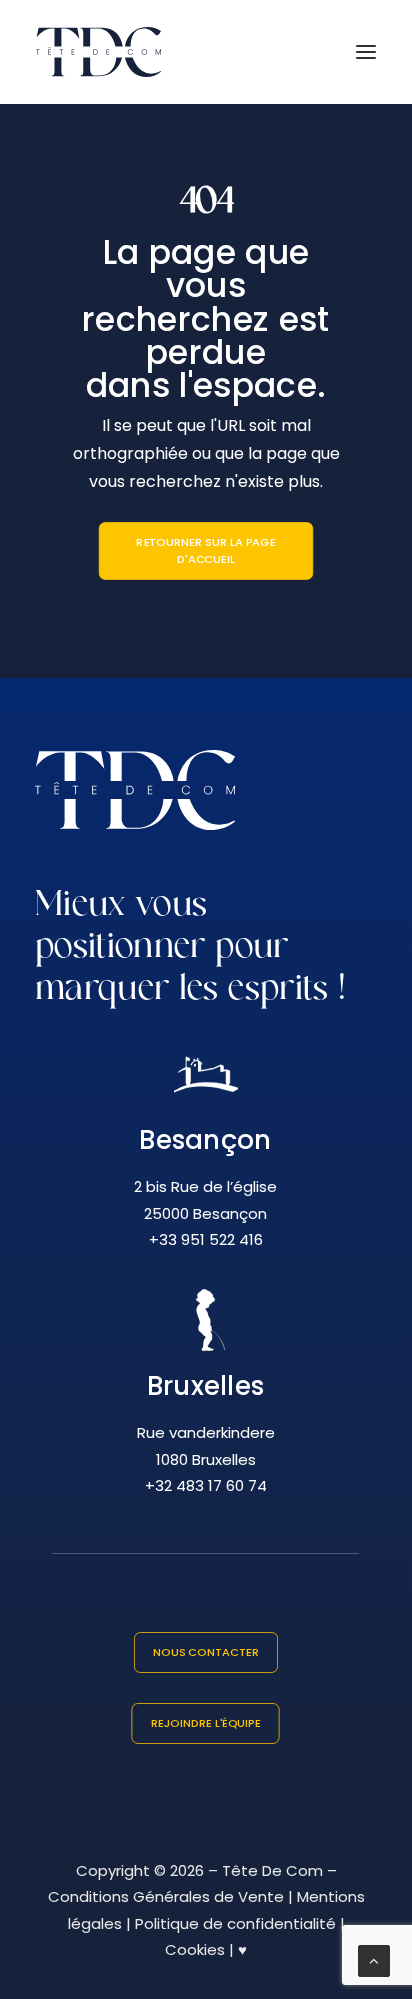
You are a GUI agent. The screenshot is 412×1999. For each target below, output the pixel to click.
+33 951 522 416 (206, 1239)
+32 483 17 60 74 (206, 1485)
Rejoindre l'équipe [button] (206, 1723)
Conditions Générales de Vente (166, 1896)
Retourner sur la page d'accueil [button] (207, 551)
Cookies (195, 1949)
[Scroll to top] (374, 1959)
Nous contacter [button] (206, 1652)
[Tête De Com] (98, 52)
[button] (366, 52)
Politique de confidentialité (235, 1923)
